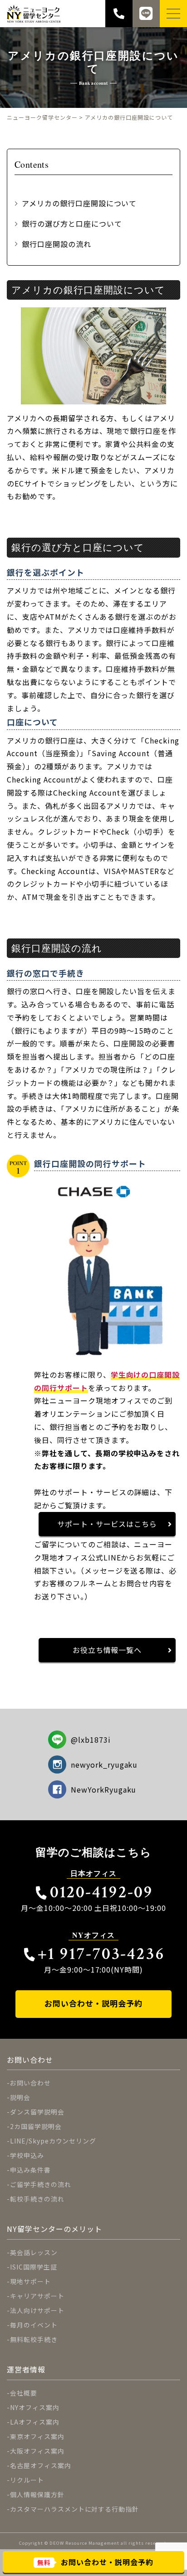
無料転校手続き (34, 2339)
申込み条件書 (30, 2170)
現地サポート (30, 2281)
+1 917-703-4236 (101, 1954)
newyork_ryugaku (104, 1764)
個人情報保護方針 (37, 2494)
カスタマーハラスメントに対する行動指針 (74, 2509)
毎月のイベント (34, 2325)
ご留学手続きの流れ (41, 2184)
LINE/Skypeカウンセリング (53, 2141)
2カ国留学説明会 (36, 2126)
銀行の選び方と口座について (72, 224)
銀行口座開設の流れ (57, 244)
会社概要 (24, 2393)
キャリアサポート (37, 2296)
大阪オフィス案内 (37, 2451)
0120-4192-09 (101, 1892)
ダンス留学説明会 (37, 2112)
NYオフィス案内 (35, 2407)
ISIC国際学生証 (34, 2267)
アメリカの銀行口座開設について (79, 203)
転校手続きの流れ (37, 2199)
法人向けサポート (37, 2310)
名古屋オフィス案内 (41, 2465)
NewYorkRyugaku (103, 1789)
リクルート (27, 2480)
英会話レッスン (34, 2252)
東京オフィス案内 (37, 2436)
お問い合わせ (30, 2083)
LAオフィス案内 (35, 2422)
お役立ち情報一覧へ (107, 1650)
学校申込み (27, 2155)
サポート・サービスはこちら (107, 1524)
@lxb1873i (91, 1740)
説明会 (20, 2097)
